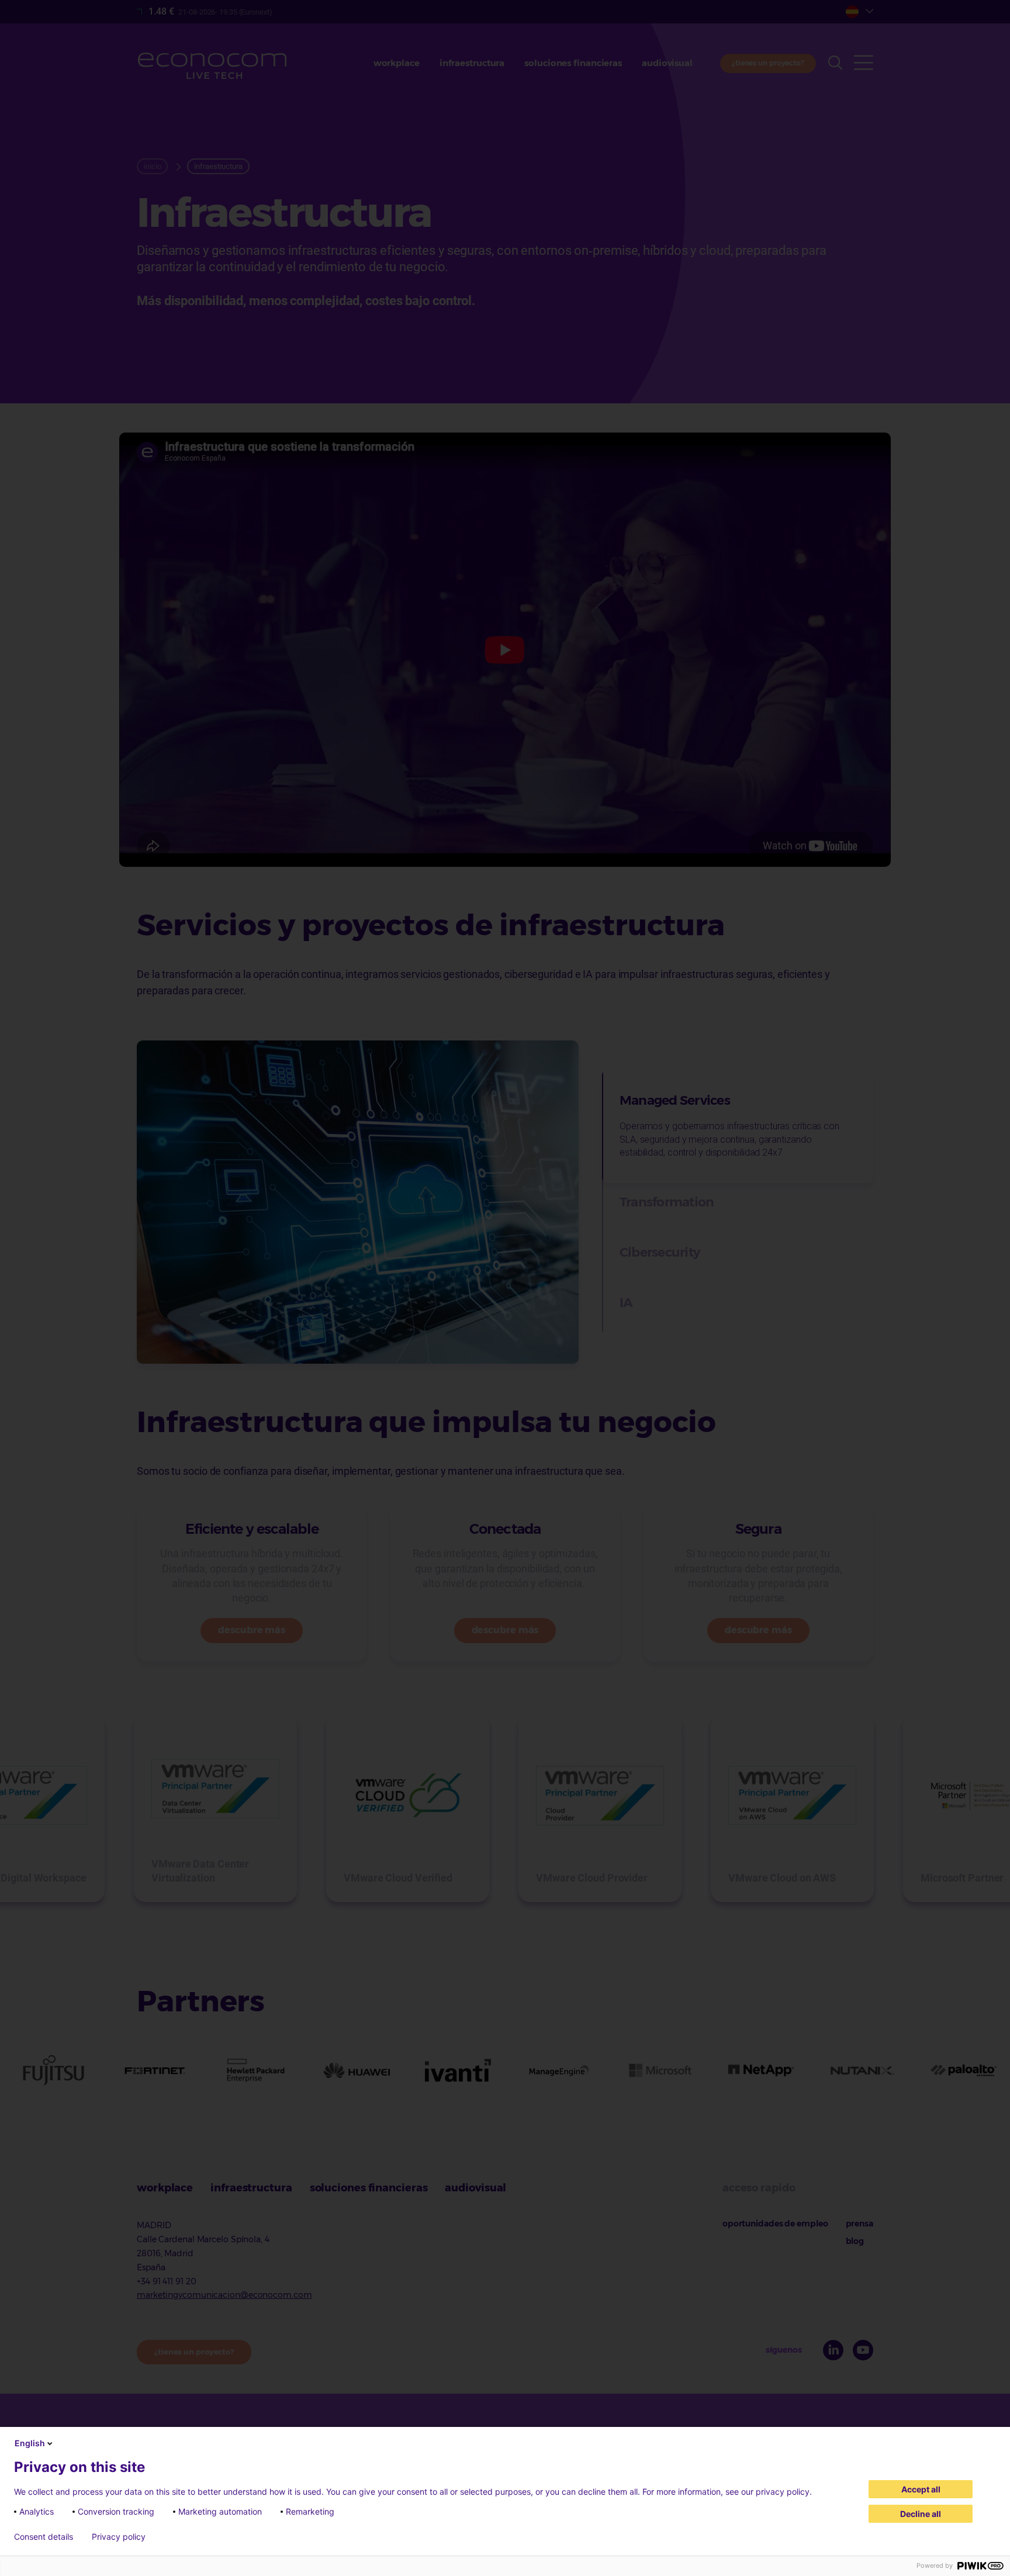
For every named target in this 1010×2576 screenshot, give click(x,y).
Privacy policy (119, 2537)
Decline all (921, 2514)
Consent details (44, 2537)
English (30, 2443)
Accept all (921, 2489)
